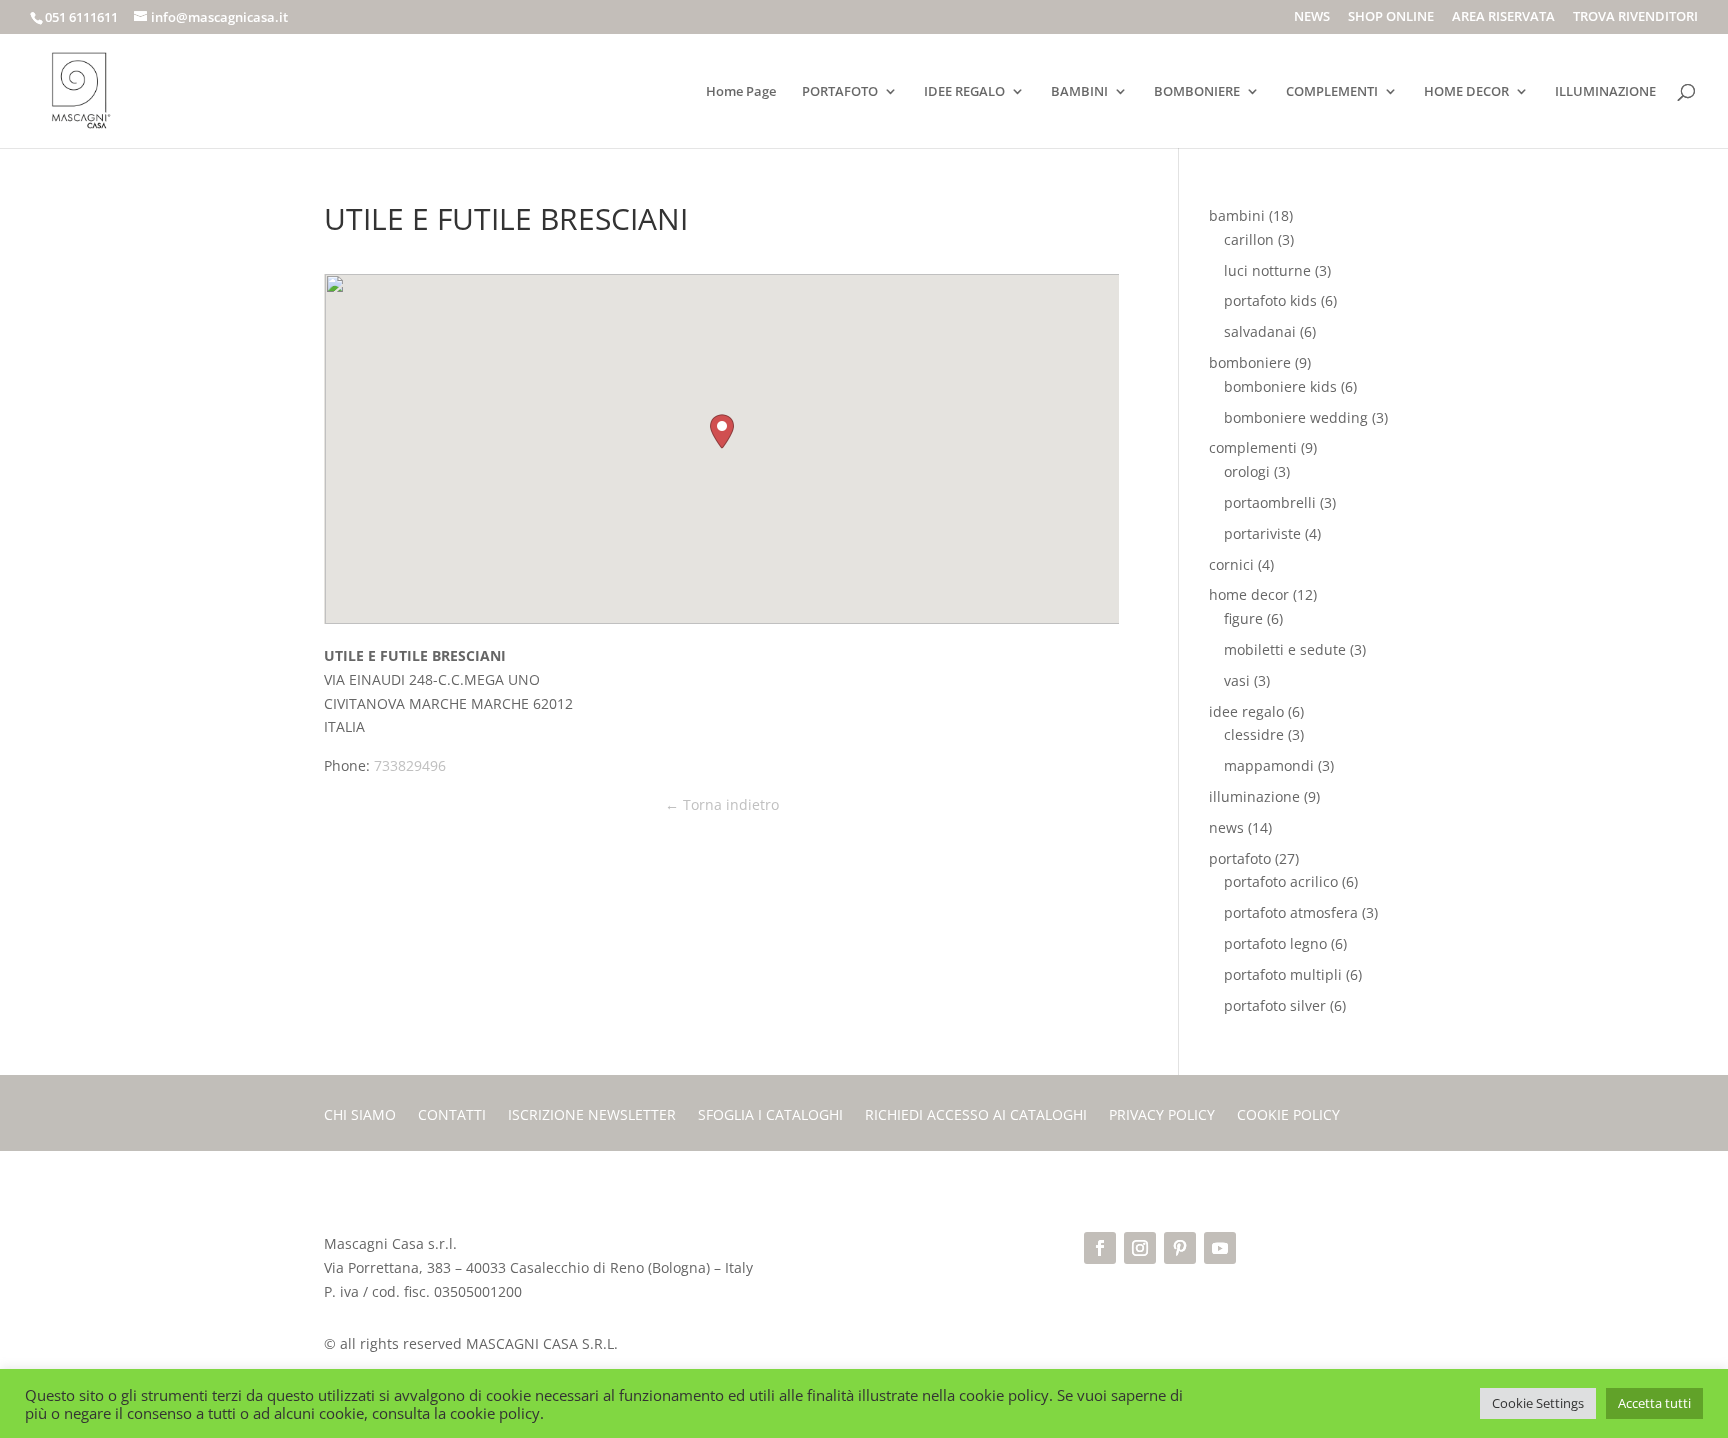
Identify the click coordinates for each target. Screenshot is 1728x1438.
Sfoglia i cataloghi (770, 1116)
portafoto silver (1275, 1005)
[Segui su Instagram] (1140, 1248)
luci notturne (1267, 270)
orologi (1247, 471)
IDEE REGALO (964, 92)
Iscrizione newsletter (592, 1116)
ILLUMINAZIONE (1605, 92)
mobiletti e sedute (1285, 649)
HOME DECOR (1466, 92)
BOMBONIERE (1197, 92)
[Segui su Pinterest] (1180, 1248)
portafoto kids (1270, 300)
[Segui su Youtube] (1220, 1248)
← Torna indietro (722, 804)
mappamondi (1269, 765)
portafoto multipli (1283, 974)
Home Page (741, 92)
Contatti (452, 1116)
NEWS (1312, 17)
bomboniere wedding (1296, 417)
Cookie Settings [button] (1538, 1403)
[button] (722, 431)
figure (1243, 618)
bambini (1237, 215)
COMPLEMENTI (1332, 92)
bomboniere (1250, 362)
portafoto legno (1275, 943)
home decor (1249, 594)
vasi (1237, 680)
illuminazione (1254, 796)
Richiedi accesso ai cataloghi (976, 1116)
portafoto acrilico (1281, 881)
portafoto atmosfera (1291, 912)
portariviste (1262, 533)
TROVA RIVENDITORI (1635, 17)
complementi (1253, 447)
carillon (1249, 239)
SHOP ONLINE (1391, 17)
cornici (1231, 564)
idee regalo (1246, 711)
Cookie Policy (1288, 1116)
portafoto (1240, 858)
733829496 (410, 765)
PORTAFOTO (840, 92)
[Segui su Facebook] (1100, 1248)
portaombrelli (1270, 502)
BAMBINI (1079, 92)
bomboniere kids (1280, 386)
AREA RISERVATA (1503, 17)
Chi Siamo (360, 1116)
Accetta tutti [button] (1654, 1403)
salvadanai (1260, 331)
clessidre (1254, 734)
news (1226, 827)
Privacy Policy (1162, 1116)
